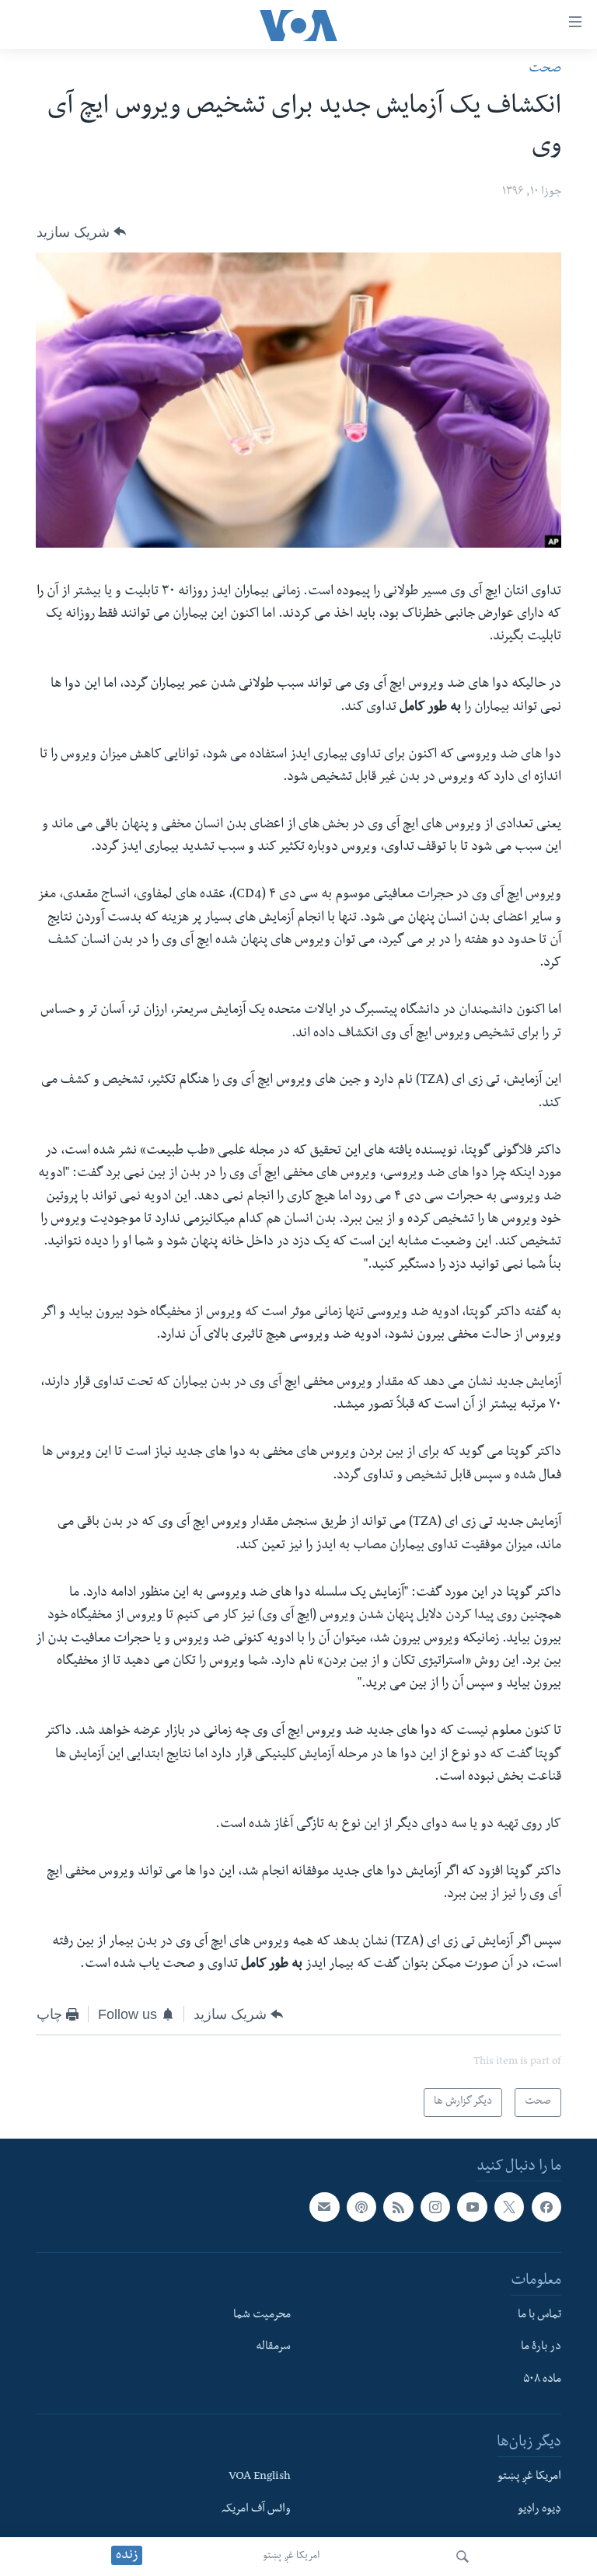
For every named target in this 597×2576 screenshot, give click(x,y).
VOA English (260, 2477)
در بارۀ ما (541, 2348)
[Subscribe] (324, 2207)
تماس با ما (539, 2316)
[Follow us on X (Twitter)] (509, 2207)
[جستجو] (463, 2557)
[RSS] (398, 2207)
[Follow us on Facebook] (546, 2207)
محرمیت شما (262, 2316)
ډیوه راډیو (539, 2510)
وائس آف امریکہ (256, 2510)
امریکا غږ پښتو (291, 2557)
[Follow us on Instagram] (435, 2207)
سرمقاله (273, 2348)
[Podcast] (361, 2207)
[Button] (81, 231)
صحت (545, 70)
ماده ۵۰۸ (542, 2381)
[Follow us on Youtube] (472, 2207)
